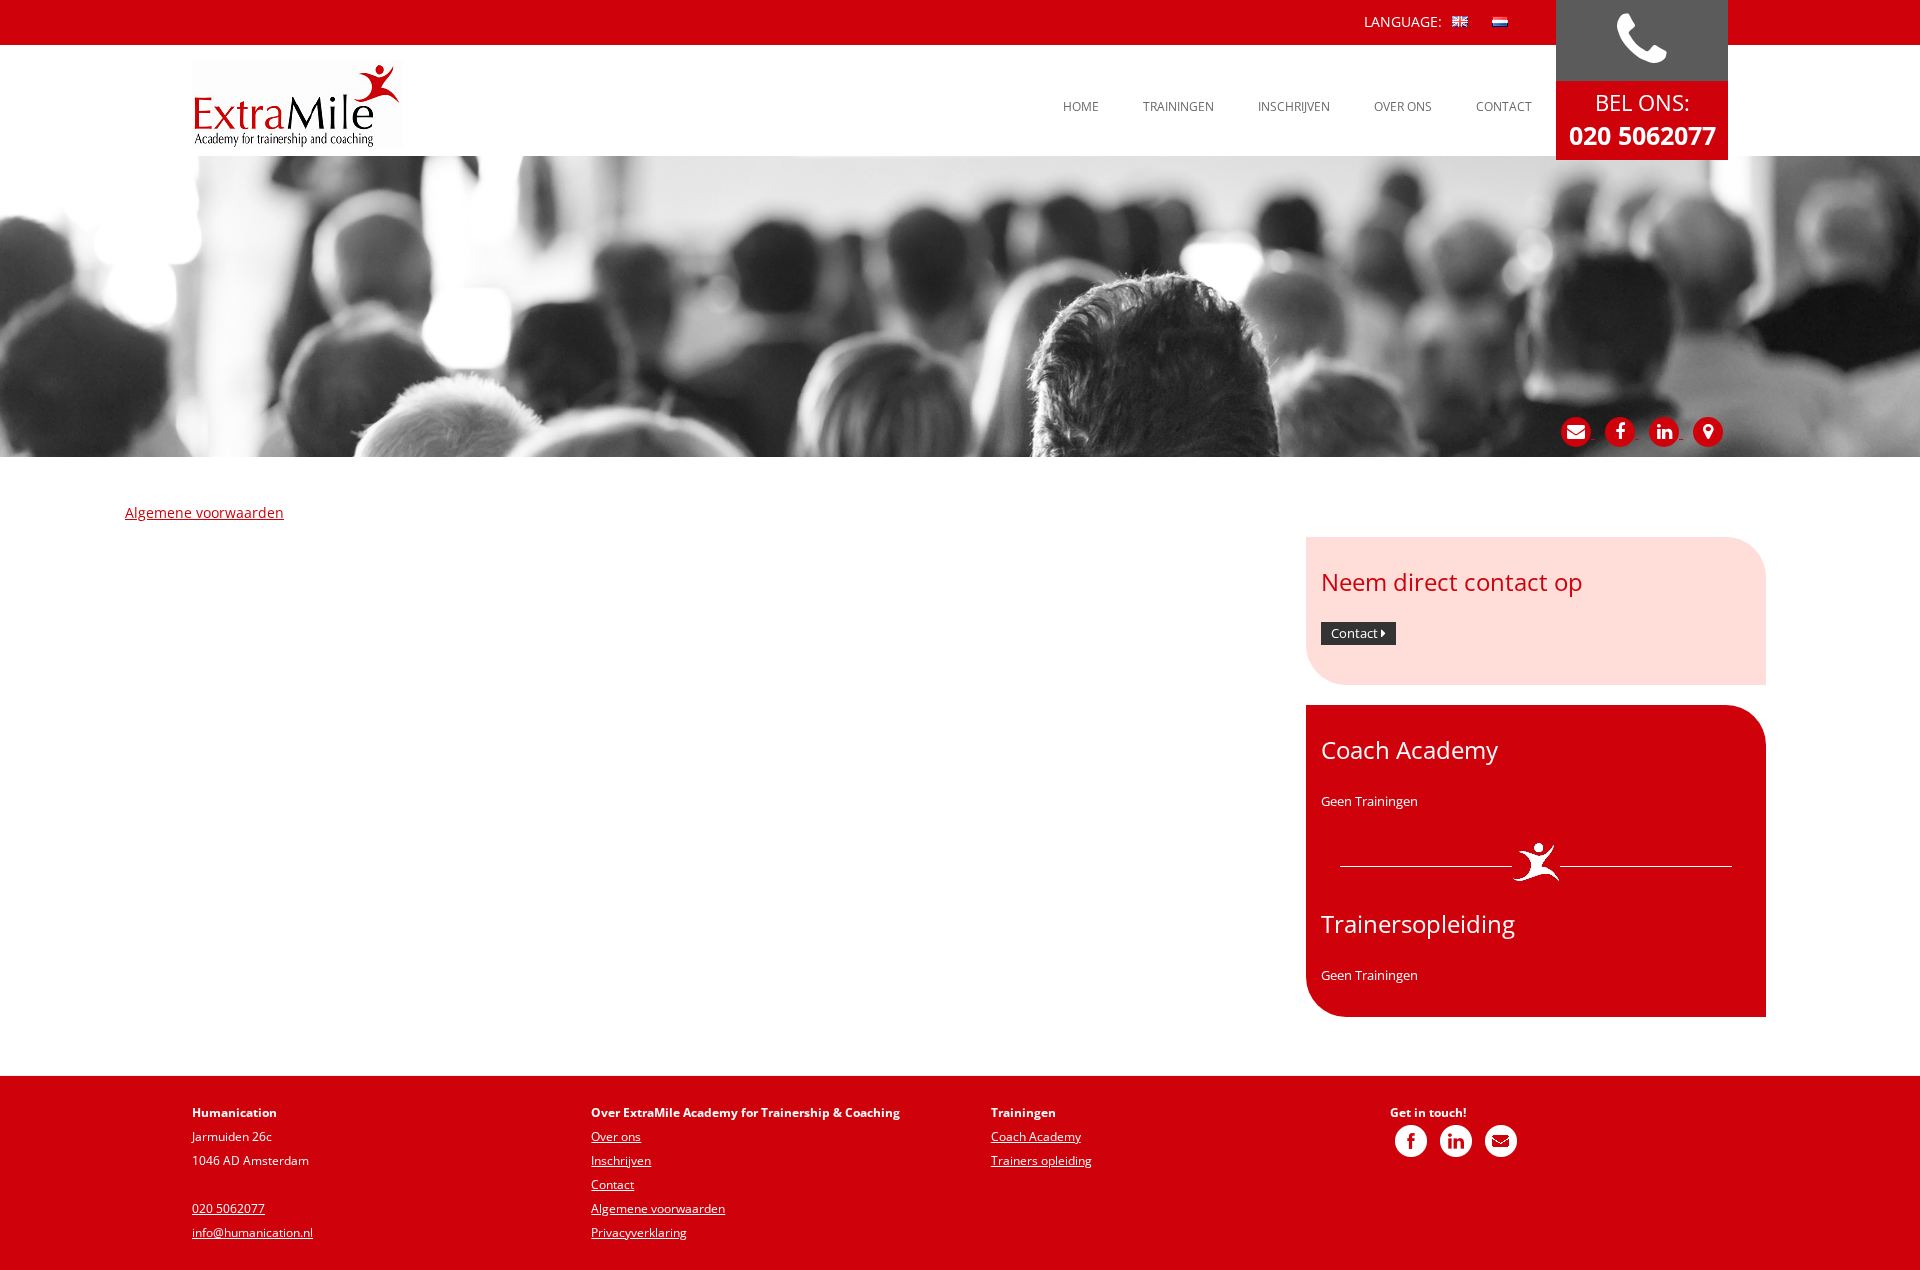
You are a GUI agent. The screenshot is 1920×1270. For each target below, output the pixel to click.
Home (1081, 106)
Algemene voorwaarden (204, 512)
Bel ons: (1642, 119)
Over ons (1403, 106)
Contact (1504, 106)
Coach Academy (1036, 1136)
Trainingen (1178, 106)
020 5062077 (228, 1208)
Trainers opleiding (1041, 1160)
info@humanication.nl (252, 1232)
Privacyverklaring (639, 1232)
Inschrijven (1294, 106)
